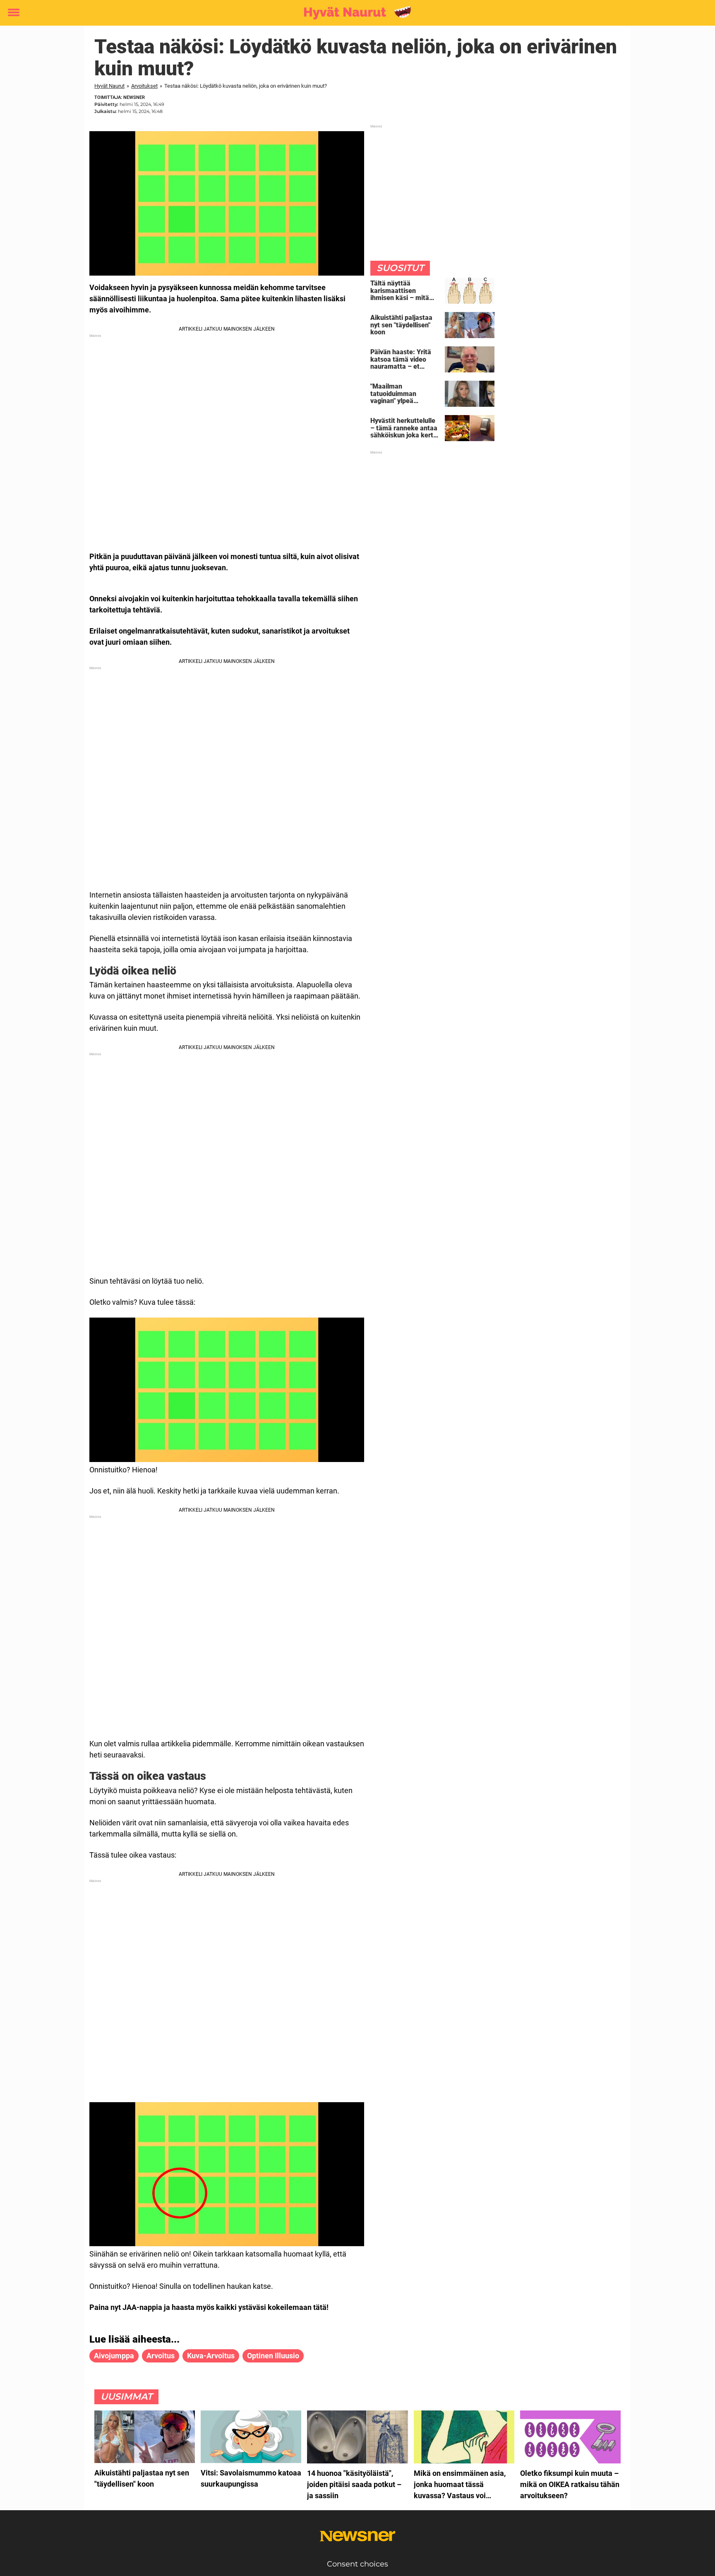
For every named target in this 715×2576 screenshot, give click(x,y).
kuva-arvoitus (211, 2356)
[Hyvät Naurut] (354, 13)
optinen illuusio (273, 2356)
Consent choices (357, 2564)
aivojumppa (114, 2356)
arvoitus (161, 2356)
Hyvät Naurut (109, 86)
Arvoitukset (144, 86)
